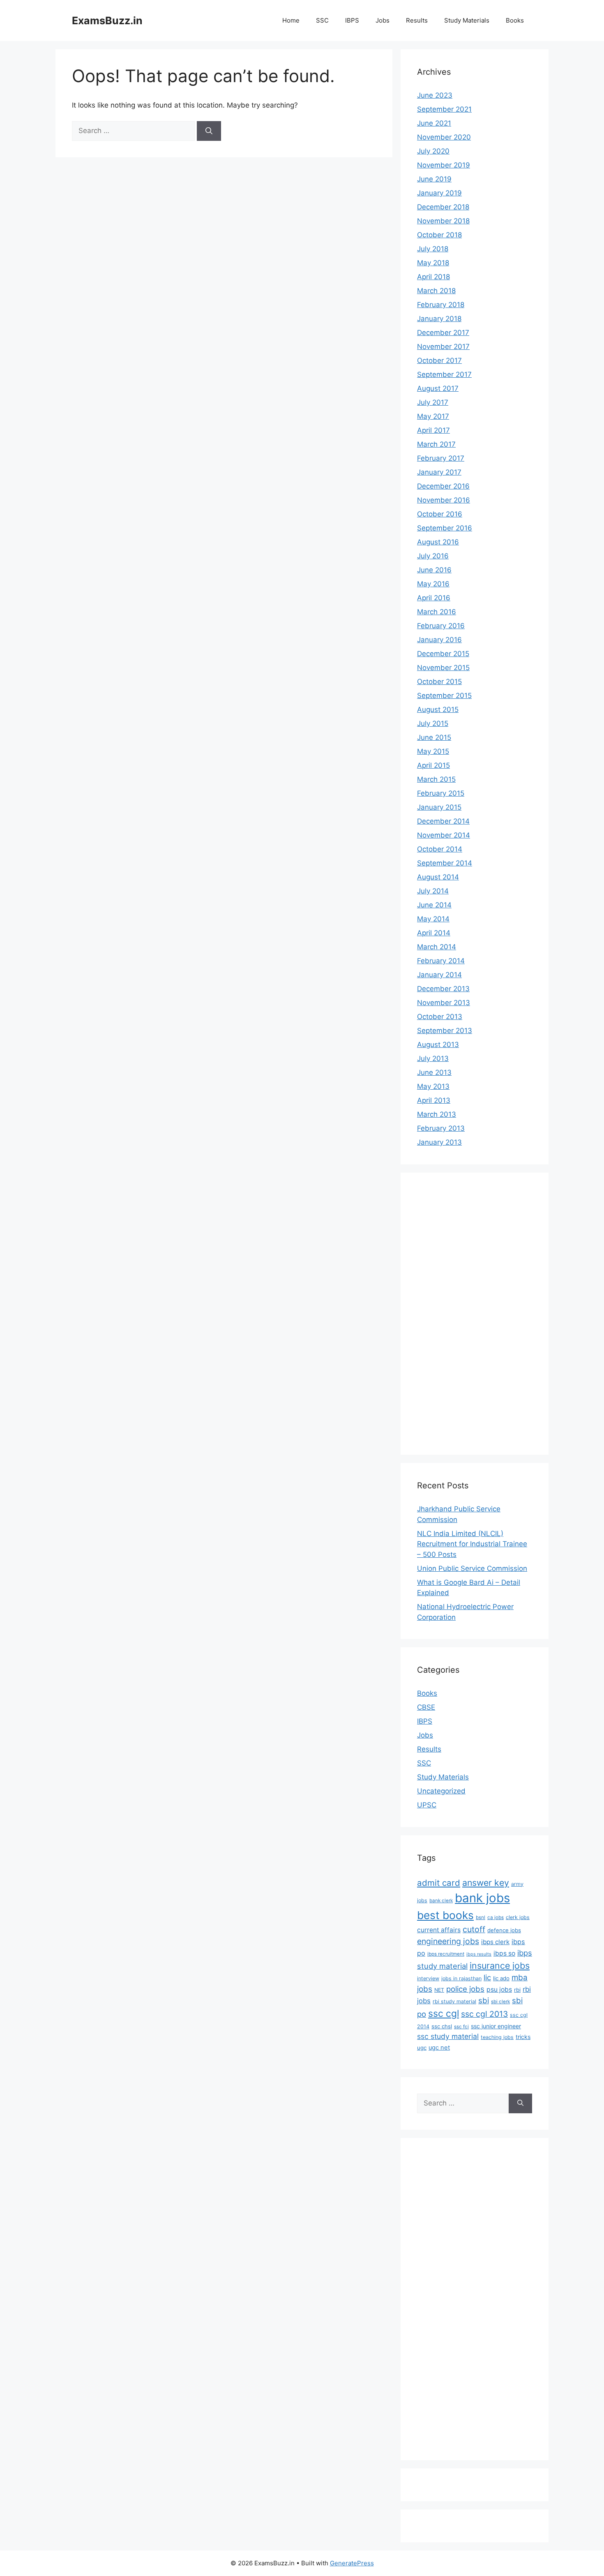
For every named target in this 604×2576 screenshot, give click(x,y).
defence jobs (504, 1930)
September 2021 (444, 109)
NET (439, 1990)
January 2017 (439, 472)
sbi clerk (500, 2002)
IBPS (352, 20)
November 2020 (444, 137)
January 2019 (439, 193)
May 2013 (433, 1086)
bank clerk (441, 1901)
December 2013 (443, 989)
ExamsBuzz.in (107, 21)
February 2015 (441, 793)
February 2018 (441, 305)
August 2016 (438, 542)
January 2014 (439, 975)
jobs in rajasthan (461, 1978)
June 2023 (435, 95)
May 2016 (433, 584)
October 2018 (439, 235)
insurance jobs (500, 1965)
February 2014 (441, 961)
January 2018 (439, 319)
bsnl (481, 1917)
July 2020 (433, 151)
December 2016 (443, 486)
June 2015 (434, 737)
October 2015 (439, 682)
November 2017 (443, 347)
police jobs (465, 1989)
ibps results (479, 1954)
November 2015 (443, 668)
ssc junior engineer (496, 2026)
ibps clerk (495, 1942)
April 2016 (434, 598)
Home (291, 20)
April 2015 (433, 765)
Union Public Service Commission (472, 1568)
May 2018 (433, 263)
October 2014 (440, 849)
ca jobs (496, 1917)
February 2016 (441, 626)
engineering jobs (448, 1941)
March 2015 (436, 779)
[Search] (209, 131)
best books (445, 1915)
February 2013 (441, 1128)
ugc (422, 2048)
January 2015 (439, 807)
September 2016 (445, 528)
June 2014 (434, 905)
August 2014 (438, 877)
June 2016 (434, 570)
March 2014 (437, 947)
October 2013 (440, 1017)
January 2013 (439, 1142)
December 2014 (443, 821)
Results (417, 20)
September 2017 (444, 374)
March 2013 (437, 1114)
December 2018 (443, 207)
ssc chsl (442, 2026)
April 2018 (433, 277)
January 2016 (439, 640)
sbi (484, 2000)
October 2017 (439, 360)
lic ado (501, 1978)
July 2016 (433, 556)
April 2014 (434, 933)
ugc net (439, 2048)
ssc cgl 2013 (484, 2014)
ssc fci (461, 2027)
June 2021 (434, 123)
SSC (322, 20)
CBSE (426, 1707)
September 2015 (444, 696)
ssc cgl (444, 2014)
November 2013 (444, 1003)
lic (487, 1977)
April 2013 (434, 1100)
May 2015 (433, 751)
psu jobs (499, 1989)
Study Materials (467, 20)
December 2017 (443, 333)
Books (515, 20)
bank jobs (482, 1898)
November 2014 (444, 835)
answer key (486, 1883)
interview (428, 1978)
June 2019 (434, 179)
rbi (517, 1990)
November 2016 (444, 500)
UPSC (427, 1805)
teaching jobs (497, 2037)
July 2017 (433, 402)
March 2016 (437, 612)
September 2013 (445, 1031)
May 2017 (433, 416)
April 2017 (433, 430)
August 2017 (438, 388)
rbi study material (454, 2001)
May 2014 (433, 919)
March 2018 (436, 291)
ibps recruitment (446, 1954)
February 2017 (441, 458)
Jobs (383, 20)
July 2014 (433, 891)
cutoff (474, 1929)
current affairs (439, 1930)
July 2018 (433, 249)
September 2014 (445, 863)
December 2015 (443, 654)
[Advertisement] (450, 1312)
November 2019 (444, 165)
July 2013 (433, 1058)
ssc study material (448, 2036)
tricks (523, 2037)
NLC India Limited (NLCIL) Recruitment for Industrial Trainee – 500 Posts (472, 1544)
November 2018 (443, 221)
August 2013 (438, 1045)
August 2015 (438, 709)
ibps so (504, 1953)
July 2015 (433, 723)
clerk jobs (518, 1917)
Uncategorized (441, 1791)
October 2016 (440, 514)
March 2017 (436, 444)
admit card (439, 1883)
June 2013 (434, 1072)
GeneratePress (352, 2563)
